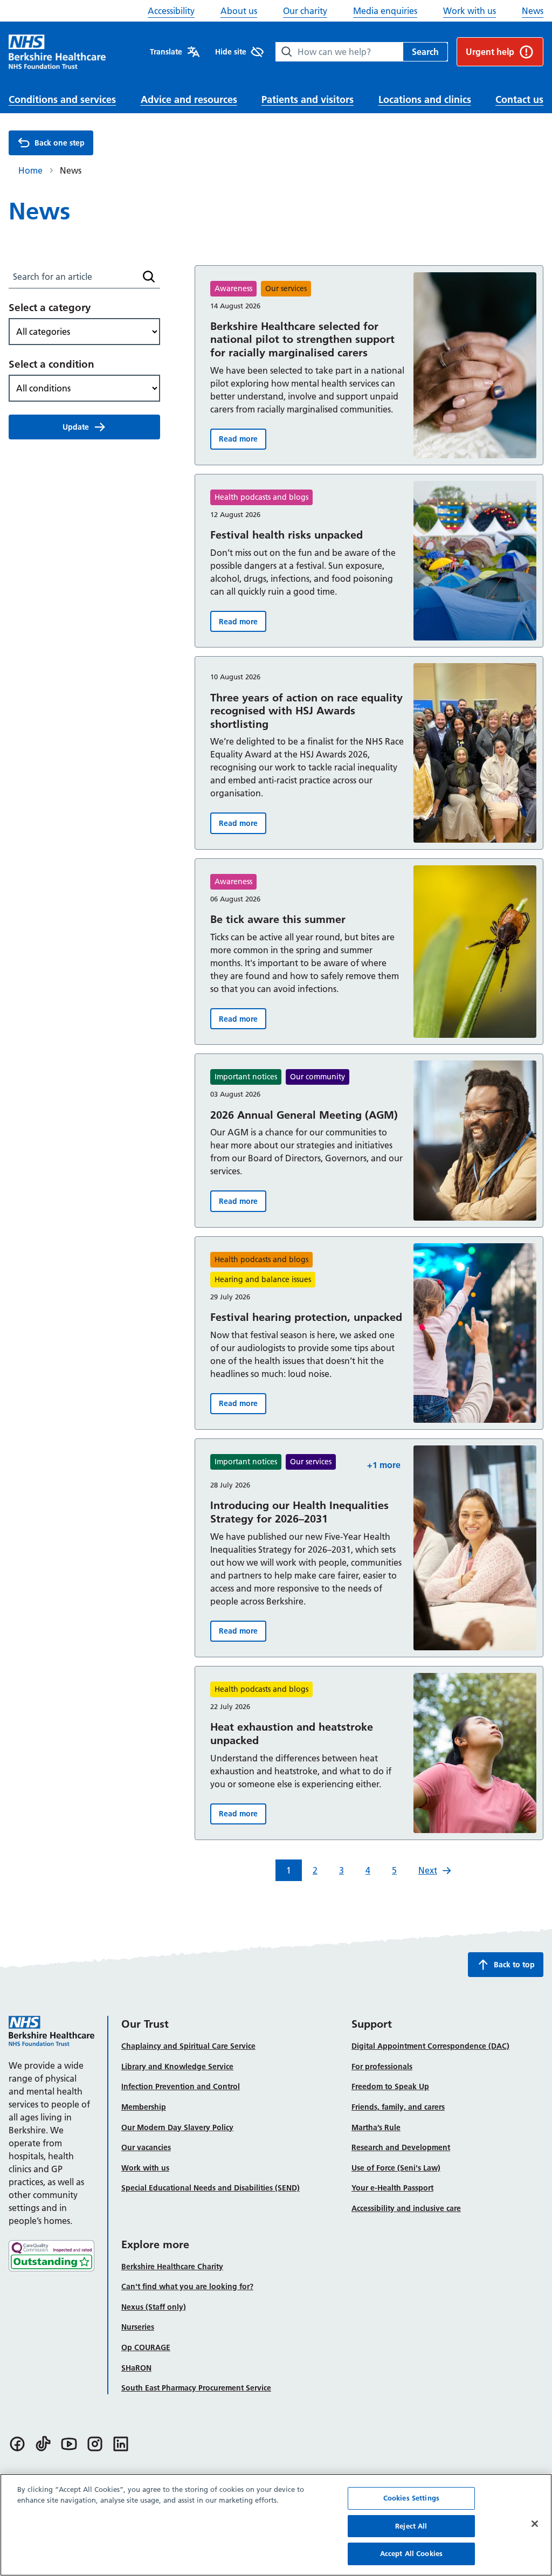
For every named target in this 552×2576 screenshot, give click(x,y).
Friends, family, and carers (398, 2107)
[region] (276, 2525)
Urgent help (490, 52)
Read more (243, 441)
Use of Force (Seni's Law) (396, 2168)
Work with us (470, 11)
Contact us (519, 99)
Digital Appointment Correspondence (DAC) (430, 2046)
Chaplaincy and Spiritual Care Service (188, 2046)
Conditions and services (62, 99)
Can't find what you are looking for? (187, 2286)
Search (425, 52)
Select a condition (51, 364)
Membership (144, 2107)
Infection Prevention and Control (181, 2086)
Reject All (411, 2526)
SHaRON (136, 2368)
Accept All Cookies (411, 2553)
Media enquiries (385, 11)
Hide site (231, 52)
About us (239, 11)
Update (76, 427)
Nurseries (138, 2327)
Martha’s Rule (376, 2127)
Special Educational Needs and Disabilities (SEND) (211, 2188)
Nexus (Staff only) (154, 2307)
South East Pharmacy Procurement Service (196, 2388)
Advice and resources (189, 99)
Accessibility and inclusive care (406, 2208)
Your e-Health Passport (392, 2188)
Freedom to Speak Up (390, 2086)
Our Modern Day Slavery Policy (177, 2127)
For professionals (382, 2067)
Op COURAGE (146, 2347)
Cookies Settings (411, 2498)
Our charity (305, 11)
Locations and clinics (425, 99)
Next (428, 1870)
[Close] (535, 2524)
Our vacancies (146, 2147)
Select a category (50, 308)
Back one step (60, 143)
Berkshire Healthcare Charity (172, 2267)
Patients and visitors (308, 99)
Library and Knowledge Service (177, 2067)
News (533, 11)
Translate (166, 52)
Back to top (514, 1965)
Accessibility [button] (171, 11)
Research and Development (401, 2147)
